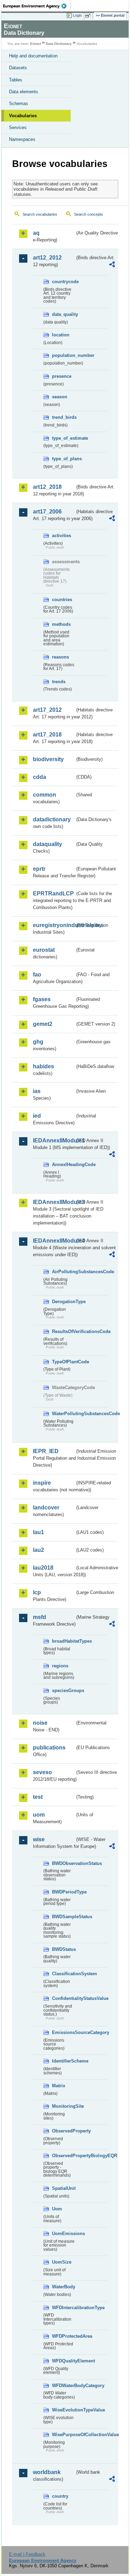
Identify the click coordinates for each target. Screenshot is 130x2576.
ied (37, 1116)
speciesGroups (63, 1690)
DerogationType (63, 1302)
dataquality (47, 844)
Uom (57, 2209)
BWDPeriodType (63, 1892)
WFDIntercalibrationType (63, 2308)
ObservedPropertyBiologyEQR (63, 2156)
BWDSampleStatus (63, 1917)
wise (39, 1839)
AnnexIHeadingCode (63, 1165)
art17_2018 (47, 735)
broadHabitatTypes (63, 1641)
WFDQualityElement (63, 2361)
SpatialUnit (63, 2188)
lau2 (38, 1550)
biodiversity (48, 759)
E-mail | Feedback (27, 2554)
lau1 (38, 1532)
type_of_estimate (63, 438)
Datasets (18, 68)
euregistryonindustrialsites (54, 925)
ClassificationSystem (63, 1974)
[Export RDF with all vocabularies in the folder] (112, 265)
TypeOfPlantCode (63, 1362)
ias (37, 1091)
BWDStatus (63, 1949)
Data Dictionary (59, 44)
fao (37, 975)
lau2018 (43, 1568)
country (60, 2496)
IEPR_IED (46, 1451)
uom (39, 1815)
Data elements (24, 92)
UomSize (62, 2262)
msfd (40, 1617)
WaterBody (63, 2287)
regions (60, 1666)
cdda (40, 777)
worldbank (47, 2472)
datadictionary (52, 819)
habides (44, 1066)
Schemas (19, 103)
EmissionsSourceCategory (63, 2032)
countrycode (63, 282)
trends (59, 682)
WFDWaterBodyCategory (63, 2386)
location (61, 335)
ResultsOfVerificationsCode (63, 1331)
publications (49, 1748)
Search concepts (89, 214)
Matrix (59, 2086)
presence (62, 376)
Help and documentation (33, 56)
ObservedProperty (63, 2131)
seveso (42, 1772)
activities (62, 536)
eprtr (39, 869)
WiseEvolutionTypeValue (63, 2410)
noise (40, 1723)
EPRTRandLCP (53, 894)
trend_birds (63, 417)
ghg (38, 1042)
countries (62, 600)
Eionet (36, 44)
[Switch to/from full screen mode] (89, 16)
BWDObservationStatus (63, 1863)
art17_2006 (47, 512)
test (38, 1797)
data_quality (63, 314)
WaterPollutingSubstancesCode (63, 1414)
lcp (37, 1592)
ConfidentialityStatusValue (63, 1998)
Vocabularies (23, 116)
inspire (42, 1483)
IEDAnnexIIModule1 (54, 1141)
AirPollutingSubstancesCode (63, 1272)
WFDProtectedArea (63, 2336)
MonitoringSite (63, 2106)
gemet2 (43, 1024)
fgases (42, 999)
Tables (16, 80)
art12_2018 (47, 487)
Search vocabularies (40, 214)
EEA (37, 6)
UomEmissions (63, 2234)
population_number (63, 355)
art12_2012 (47, 258)
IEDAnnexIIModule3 (54, 1202)
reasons (60, 657)
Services (18, 127)
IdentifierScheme (63, 2061)
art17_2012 (47, 710)
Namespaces (22, 139)
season (60, 397)
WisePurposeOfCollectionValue (63, 2435)
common (45, 795)
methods (61, 624)
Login (77, 15)
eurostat (44, 950)
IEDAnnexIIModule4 (54, 1241)
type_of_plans (63, 459)
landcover (46, 1508)
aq (36, 233)
